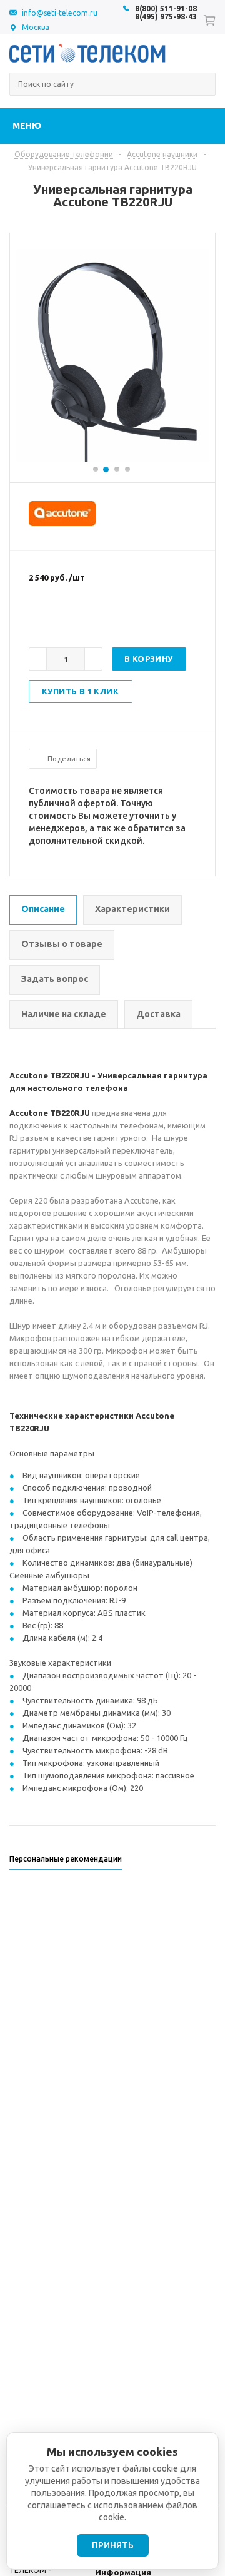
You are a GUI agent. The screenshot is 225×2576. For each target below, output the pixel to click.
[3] (60, 618)
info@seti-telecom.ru (60, 13)
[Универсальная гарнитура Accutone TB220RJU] (113, 459)
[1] (35, 618)
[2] (47, 618)
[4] (72, 618)
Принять (113, 2545)
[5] (85, 618)
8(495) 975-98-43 (166, 17)
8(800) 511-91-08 (166, 8)
